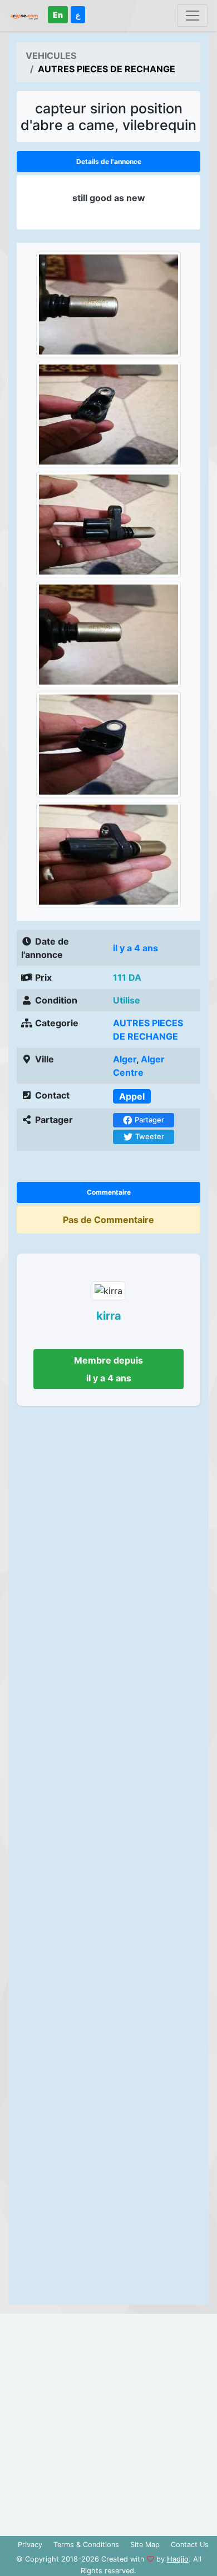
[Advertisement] (108, 1859)
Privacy (30, 2545)
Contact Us (190, 2545)
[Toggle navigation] (193, 16)
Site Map (145, 2545)
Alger (125, 1059)
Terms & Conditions (86, 2545)
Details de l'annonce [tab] (109, 161)
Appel (132, 1096)
